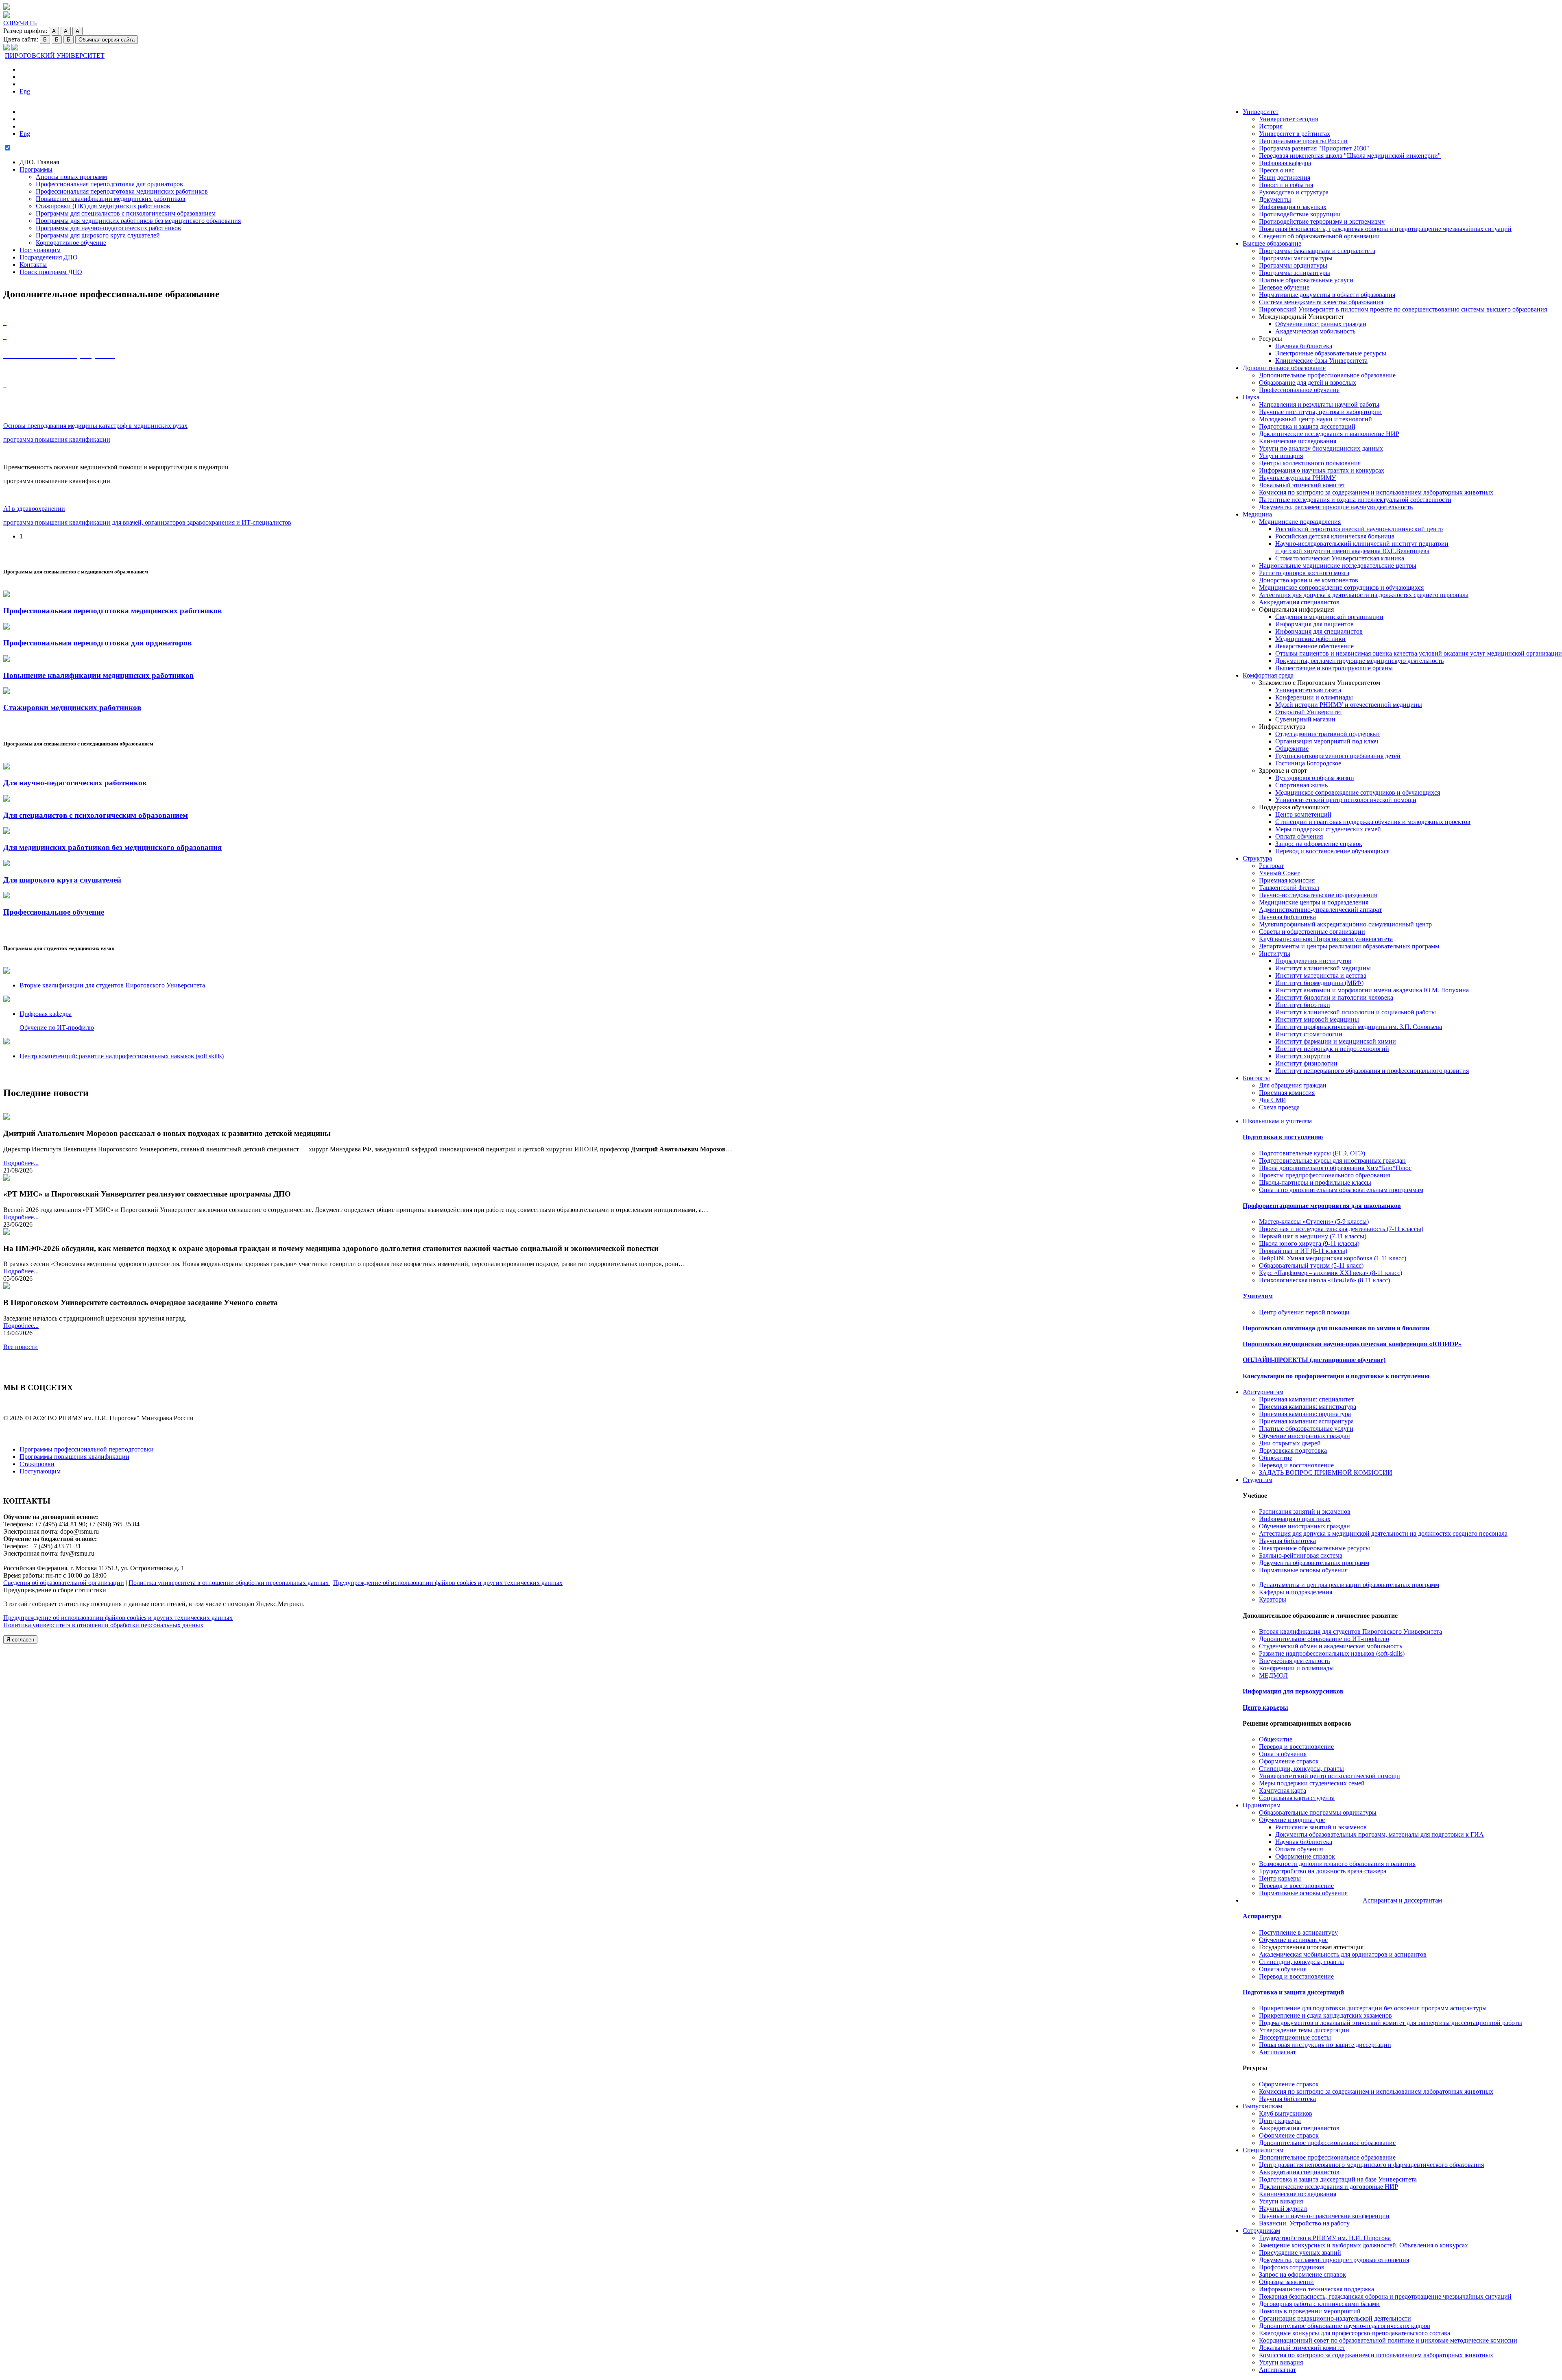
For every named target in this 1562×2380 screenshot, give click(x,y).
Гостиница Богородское (1308, 763)
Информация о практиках (1295, 1519)
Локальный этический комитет (1302, 485)
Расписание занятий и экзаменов (1321, 1827)
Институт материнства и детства (1321, 975)
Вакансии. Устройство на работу (1304, 2223)
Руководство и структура (1294, 192)
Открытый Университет (1309, 712)
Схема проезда (1279, 1107)
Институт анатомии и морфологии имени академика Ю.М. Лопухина (1372, 990)
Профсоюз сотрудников (1292, 2267)
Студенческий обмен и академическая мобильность (1331, 1646)
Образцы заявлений (1286, 2282)
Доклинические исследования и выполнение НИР (1329, 434)
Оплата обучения (1299, 836)
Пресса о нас (1277, 170)
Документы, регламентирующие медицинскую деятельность (1359, 661)
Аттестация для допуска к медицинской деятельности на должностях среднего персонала (1383, 1533)
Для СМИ (1273, 1100)
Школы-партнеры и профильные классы (1315, 1182)
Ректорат (1271, 866)
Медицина (1257, 514)
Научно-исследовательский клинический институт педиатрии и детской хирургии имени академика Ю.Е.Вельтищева (1362, 547)
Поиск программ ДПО (51, 272)
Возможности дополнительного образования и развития (1337, 1864)
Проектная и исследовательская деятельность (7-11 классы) (1341, 1229)
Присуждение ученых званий (1300, 2252)
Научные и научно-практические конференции (1324, 2216)
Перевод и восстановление (1296, 1465)
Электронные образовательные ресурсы (1331, 353)
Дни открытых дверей (1290, 1443)
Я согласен (20, 1640)
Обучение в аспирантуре (1293, 1940)
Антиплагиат (1277, 2052)
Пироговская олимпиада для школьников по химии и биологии (1336, 1328)
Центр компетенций (1303, 814)
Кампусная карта (1283, 1790)
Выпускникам (1262, 2106)
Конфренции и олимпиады (1296, 1668)
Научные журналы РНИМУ (1297, 478)
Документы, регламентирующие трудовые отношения (1334, 2260)
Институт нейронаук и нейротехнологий (1332, 1049)
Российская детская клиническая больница (1335, 536)
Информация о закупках (1293, 207)
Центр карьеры (1265, 1708)
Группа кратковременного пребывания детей (1338, 756)
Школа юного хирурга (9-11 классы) (1309, 1243)
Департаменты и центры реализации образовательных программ (1349, 946)
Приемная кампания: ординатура (1305, 1414)
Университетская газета (1308, 690)
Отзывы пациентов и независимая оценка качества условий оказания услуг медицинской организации (1419, 653)
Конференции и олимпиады (1314, 697)
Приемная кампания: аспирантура (1306, 1421)
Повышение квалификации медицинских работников (111, 199)
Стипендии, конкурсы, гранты (1301, 1769)
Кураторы (1273, 1599)
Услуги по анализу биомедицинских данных (1321, 448)
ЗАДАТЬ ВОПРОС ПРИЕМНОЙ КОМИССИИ (1326, 1472)
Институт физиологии (1306, 1063)
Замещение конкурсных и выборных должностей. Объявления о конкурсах (1363, 2245)
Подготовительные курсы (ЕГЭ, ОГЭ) (1312, 1153)
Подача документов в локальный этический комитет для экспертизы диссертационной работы (1391, 2023)
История (1271, 126)
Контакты (1256, 1078)
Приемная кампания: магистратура (1308, 1407)
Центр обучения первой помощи (1304, 1312)
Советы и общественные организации (1312, 932)
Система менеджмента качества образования (1321, 302)
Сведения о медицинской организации (1329, 617)
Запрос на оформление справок (1319, 844)
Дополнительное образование (1284, 368)
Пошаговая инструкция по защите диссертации (1325, 2045)
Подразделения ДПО (49, 257)
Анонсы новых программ (71, 177)
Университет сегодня (1288, 119)
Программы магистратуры (1296, 258)
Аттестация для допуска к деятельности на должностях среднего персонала (1364, 595)
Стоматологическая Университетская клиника (1340, 558)
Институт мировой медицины (1317, 1019)
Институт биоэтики (1303, 1005)
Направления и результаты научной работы (1319, 404)
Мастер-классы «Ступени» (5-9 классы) (1314, 1222)
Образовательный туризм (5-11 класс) (1311, 1265)
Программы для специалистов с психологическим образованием (126, 213)
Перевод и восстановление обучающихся (1332, 851)
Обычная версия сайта (107, 40)
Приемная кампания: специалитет (1306, 1399)
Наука (1251, 397)
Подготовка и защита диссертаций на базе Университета (1338, 2179)
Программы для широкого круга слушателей (98, 235)
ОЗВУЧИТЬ (20, 23)
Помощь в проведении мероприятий (1310, 2311)
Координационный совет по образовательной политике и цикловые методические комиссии (1388, 2340)
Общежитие (1292, 749)
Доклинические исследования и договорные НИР (1329, 2187)
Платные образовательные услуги (1306, 280)
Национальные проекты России (1303, 141)
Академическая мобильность (1315, 331)
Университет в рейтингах (1295, 134)
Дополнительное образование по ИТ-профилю (1324, 1639)
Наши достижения (1285, 178)
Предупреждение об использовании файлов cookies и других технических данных (448, 1583)
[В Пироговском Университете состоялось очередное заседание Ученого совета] (7, 1287)
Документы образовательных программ (1314, 1563)
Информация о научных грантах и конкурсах (1322, 470)
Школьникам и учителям (1277, 1121)
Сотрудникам (1261, 2231)
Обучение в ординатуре (1292, 1820)
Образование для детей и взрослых (1308, 382)
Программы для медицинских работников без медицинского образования (138, 221)
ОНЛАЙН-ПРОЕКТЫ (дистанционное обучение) (1314, 1360)
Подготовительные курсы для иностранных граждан (1332, 1161)
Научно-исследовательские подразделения (1318, 895)
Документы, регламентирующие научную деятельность (1336, 507)
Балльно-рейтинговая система (1301, 1555)
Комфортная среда (1268, 675)
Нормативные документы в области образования (1327, 295)
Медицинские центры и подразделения (1314, 902)
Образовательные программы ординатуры (1318, 1812)
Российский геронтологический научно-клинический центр (1359, 529)
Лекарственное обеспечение (1314, 646)
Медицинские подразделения (1300, 522)
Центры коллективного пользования (1310, 463)
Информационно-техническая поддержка (1317, 2289)
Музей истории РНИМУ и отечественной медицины (1349, 705)
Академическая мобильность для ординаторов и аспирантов (1343, 1954)
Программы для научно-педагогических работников (108, 228)
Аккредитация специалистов (1299, 602)
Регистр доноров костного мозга (1304, 573)
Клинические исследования (1298, 441)
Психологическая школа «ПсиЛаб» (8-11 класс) (1324, 1280)
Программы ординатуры (1293, 265)
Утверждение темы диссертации (1304, 2030)
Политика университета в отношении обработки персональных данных (229, 1583)
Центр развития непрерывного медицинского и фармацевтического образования (1371, 2165)
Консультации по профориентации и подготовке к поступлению (1336, 1376)
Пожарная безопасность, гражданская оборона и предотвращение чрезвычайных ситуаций (1385, 229)
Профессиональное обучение (1299, 390)
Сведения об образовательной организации (1319, 236)
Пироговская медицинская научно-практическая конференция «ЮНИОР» (1352, 1344)
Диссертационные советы (1295, 2037)
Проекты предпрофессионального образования (1324, 1175)
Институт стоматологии (1309, 1034)
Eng (25, 91)
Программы (36, 169)
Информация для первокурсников (1293, 1691)
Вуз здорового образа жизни (1315, 778)
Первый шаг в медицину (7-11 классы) (1313, 1236)
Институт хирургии (1303, 1056)
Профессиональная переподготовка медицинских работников (122, 191)
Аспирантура (1262, 1916)
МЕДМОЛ (1273, 1675)
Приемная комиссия (1287, 880)
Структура (1257, 858)
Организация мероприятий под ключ (1327, 741)
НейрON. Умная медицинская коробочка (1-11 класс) (1333, 1258)
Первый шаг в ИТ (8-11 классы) (1303, 1251)
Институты (1275, 954)
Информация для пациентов (1314, 624)
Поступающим (40, 250)
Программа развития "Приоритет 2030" (1314, 148)
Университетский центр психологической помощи (1346, 800)
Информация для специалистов (1319, 631)
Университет (1261, 112)
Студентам (1258, 1480)
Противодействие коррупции (1300, 214)
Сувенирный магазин (1305, 719)
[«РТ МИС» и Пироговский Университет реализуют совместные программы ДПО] (7, 1178)
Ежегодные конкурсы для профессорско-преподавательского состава (1355, 2333)
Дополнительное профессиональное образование (1327, 375)
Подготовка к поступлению (1283, 1137)
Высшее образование (1272, 243)
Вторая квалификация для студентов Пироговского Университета (1350, 1631)
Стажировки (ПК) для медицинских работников (103, 206)
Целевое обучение (1284, 287)
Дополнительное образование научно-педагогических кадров (1345, 2326)
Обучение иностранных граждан (1321, 324)
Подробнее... (21, 1163)
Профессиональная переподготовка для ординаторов (109, 184)
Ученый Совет (1279, 873)
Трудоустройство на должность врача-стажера (1323, 1871)
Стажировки (37, 1464)
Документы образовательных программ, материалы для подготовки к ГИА (1380, 1834)
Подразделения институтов (1313, 961)
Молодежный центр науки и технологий (1315, 419)
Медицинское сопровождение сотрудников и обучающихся (1341, 587)
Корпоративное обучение (71, 243)
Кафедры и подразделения (1296, 1592)
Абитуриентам (1263, 1392)
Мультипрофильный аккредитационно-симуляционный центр (1345, 924)
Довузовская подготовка (1293, 1450)
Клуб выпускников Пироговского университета (1326, 939)
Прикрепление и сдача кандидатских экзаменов (1325, 2015)
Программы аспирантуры (1295, 273)
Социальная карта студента (1297, 1798)
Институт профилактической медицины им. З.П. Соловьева (1359, 1027)
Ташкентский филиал (1289, 888)
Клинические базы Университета (1321, 361)
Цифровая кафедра (1285, 163)
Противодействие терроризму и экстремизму (1322, 221)
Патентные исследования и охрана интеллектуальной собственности (1355, 500)
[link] (7, 971)
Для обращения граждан (1293, 1085)
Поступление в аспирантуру (1298, 1932)
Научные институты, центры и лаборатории (1320, 412)
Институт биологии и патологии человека (1334, 997)
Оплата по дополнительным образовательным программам (1341, 1190)
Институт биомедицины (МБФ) (1319, 983)
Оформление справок (1289, 1761)
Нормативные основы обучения (1303, 1570)
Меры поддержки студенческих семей (1328, 829)
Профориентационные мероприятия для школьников (1322, 1206)
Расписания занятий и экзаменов (1305, 1511)
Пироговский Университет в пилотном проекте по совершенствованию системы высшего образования (1403, 309)
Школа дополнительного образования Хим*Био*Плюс (1335, 1168)
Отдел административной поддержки (1327, 734)
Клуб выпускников (1286, 2113)
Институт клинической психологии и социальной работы (1356, 1012)
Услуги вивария (1281, 456)
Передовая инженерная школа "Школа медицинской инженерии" (1350, 156)
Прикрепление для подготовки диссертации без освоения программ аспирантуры (1373, 2008)
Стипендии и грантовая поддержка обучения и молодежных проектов (1373, 822)
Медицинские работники (1310, 639)
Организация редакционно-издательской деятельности (1335, 2318)
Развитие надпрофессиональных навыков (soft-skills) (1332, 1653)
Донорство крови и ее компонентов (1309, 580)
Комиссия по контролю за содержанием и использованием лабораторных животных (1376, 492)
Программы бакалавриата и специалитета (1317, 251)
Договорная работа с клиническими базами (1319, 2304)
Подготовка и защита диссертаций (1307, 426)
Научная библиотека (1304, 346)
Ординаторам (1262, 1805)
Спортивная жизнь (1301, 785)
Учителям (1258, 1296)
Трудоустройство (1325, 2238)
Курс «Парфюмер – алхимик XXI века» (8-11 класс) (1331, 1273)
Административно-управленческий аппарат (1320, 910)
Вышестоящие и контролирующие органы (1334, 668)
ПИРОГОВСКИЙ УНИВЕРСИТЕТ (55, 56)
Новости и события (1286, 185)
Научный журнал (1283, 2209)
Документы (1275, 199)
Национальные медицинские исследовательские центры (1338, 566)
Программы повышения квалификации (74, 1457)
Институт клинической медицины (1323, 968)
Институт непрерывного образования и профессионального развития (1372, 1071)
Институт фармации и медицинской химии (1336, 1041)
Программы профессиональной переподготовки (87, 1449)
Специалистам (1263, 2150)
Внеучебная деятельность (1294, 1661)
